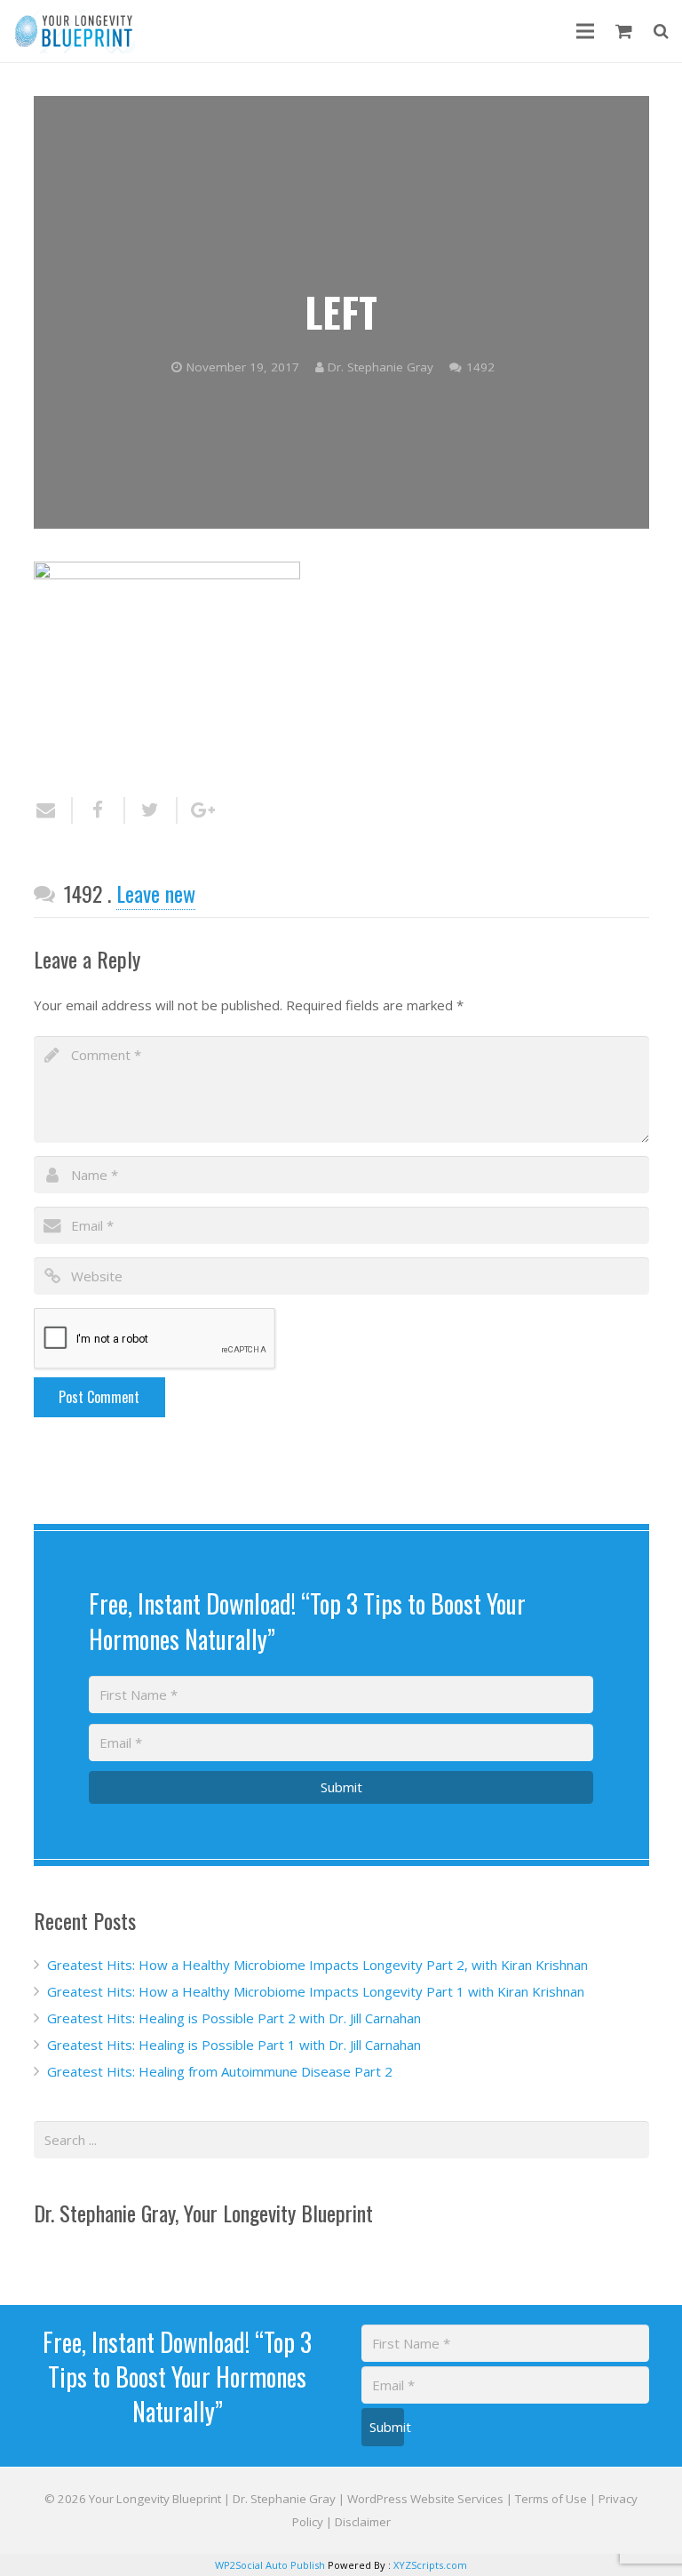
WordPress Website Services (425, 2499)
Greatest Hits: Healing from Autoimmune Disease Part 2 (220, 2071)
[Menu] (585, 31)
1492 (480, 367)
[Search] (661, 31)
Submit (341, 1787)
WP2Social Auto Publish (270, 2565)
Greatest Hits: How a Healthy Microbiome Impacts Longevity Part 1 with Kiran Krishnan (316, 1991)
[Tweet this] (151, 810)
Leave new (156, 893)
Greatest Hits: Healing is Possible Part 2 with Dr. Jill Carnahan (234, 2018)
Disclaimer (363, 2522)
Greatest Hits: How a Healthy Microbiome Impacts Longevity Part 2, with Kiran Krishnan (317, 1965)
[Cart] (624, 31)
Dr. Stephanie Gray (381, 367)
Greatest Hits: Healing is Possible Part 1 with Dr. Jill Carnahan (234, 2045)
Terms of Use (551, 2499)
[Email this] (53, 810)
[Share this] (99, 810)
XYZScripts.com (430, 2565)
